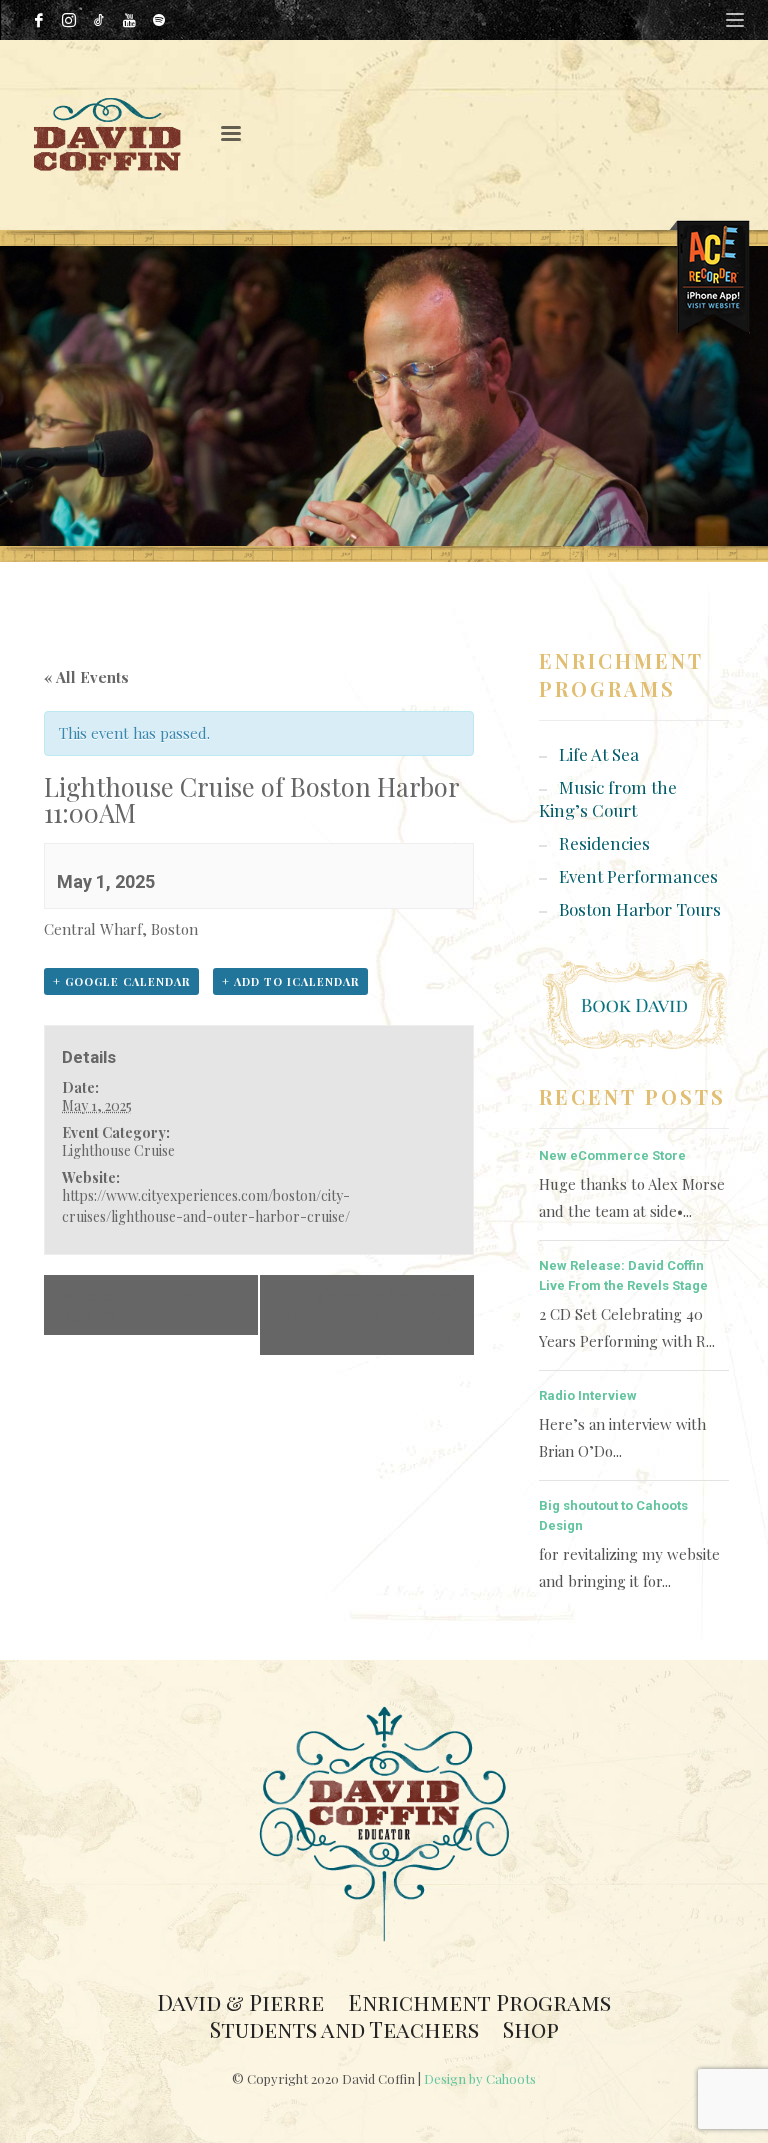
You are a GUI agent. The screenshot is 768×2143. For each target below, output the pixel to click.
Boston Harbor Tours (640, 909)
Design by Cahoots (480, 2078)
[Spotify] (159, 20)
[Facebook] (39, 20)
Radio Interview (588, 1395)
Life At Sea (599, 754)
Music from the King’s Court (608, 798)
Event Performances (638, 876)
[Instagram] (69, 20)
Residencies (604, 843)
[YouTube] (129, 20)
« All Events (86, 677)
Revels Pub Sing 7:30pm (129, 1305)
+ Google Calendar (121, 981)
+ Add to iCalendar (290, 981)
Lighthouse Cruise (118, 1150)
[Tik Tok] (99, 20)
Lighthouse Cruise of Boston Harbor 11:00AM (367, 1315)
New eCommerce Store (612, 1155)
